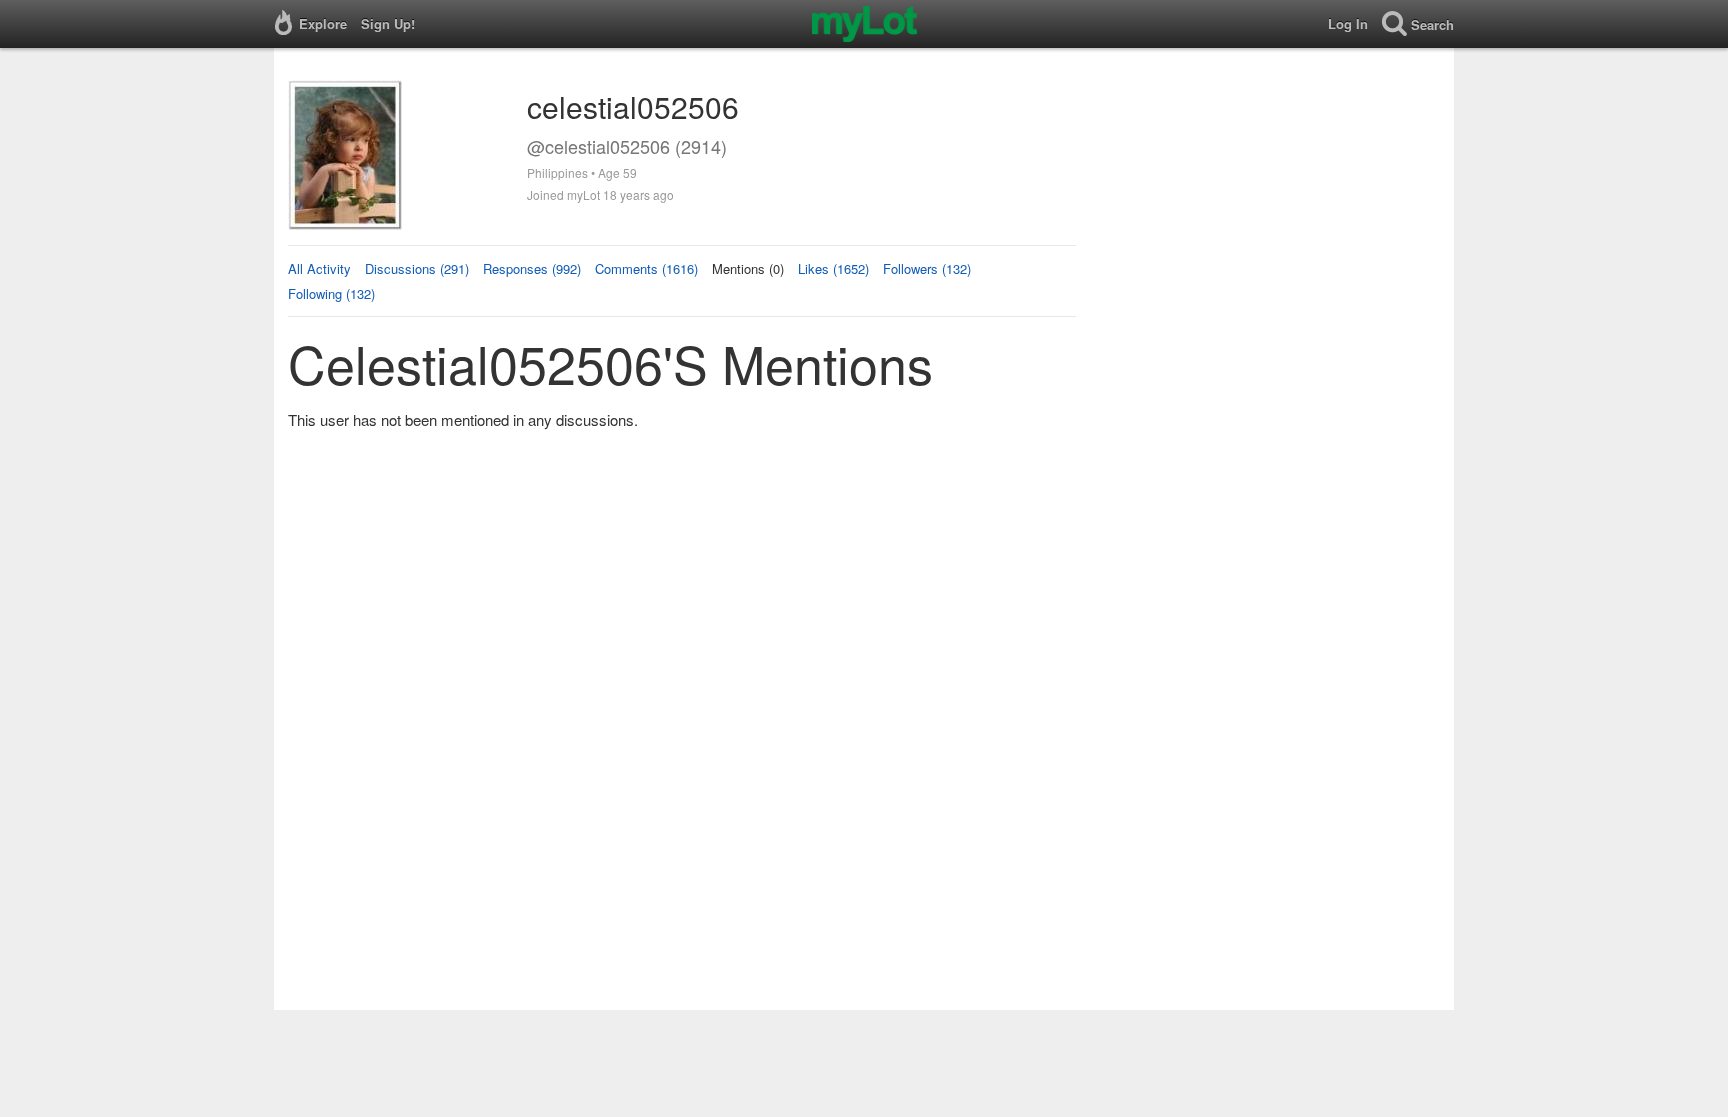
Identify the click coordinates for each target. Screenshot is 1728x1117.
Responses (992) (532, 268)
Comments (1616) (646, 268)
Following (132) (331, 293)
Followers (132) (927, 268)
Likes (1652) (833, 268)
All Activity (319, 268)
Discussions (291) (417, 268)
